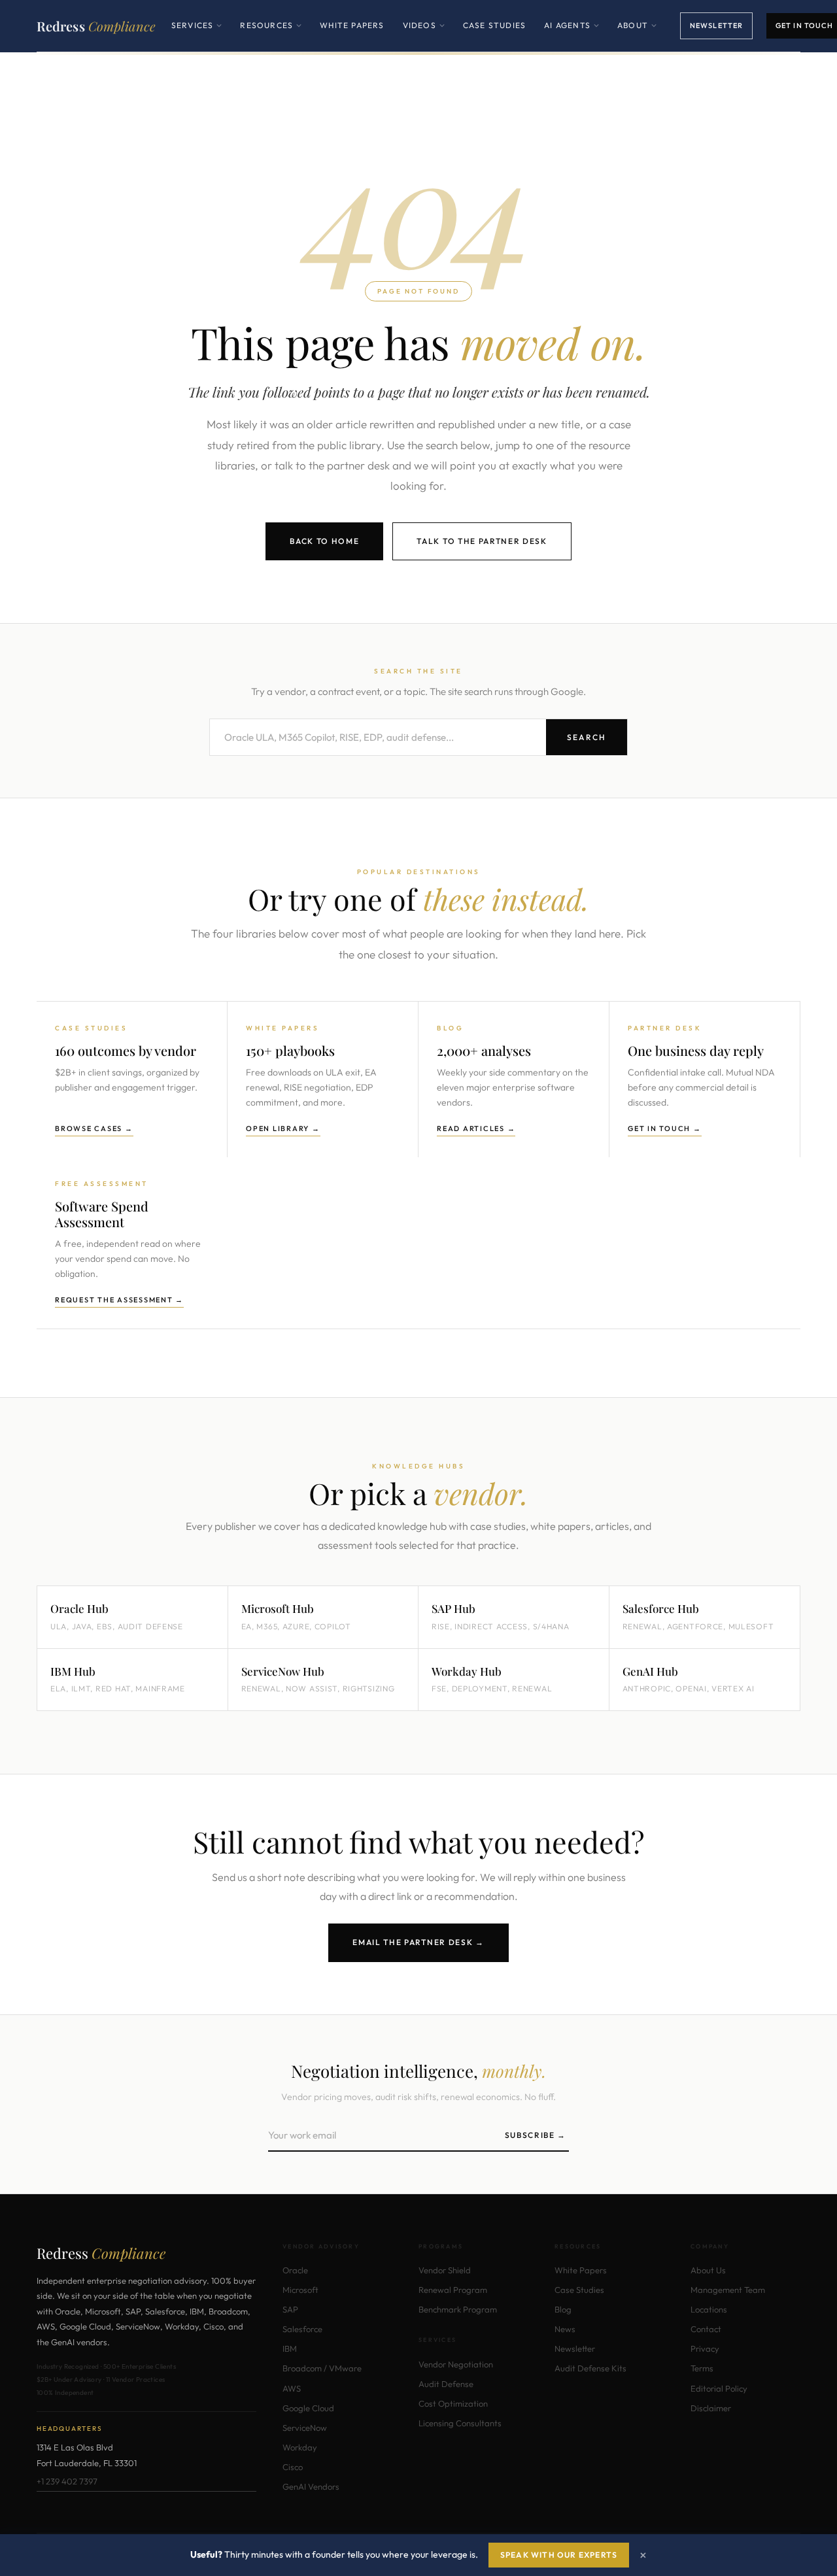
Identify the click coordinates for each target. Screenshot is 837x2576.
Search (587, 737)
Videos (424, 35)
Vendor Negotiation (456, 2364)
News (565, 2329)
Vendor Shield (445, 2270)
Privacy (705, 2348)
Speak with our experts (559, 2555)
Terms (702, 2368)
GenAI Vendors (311, 2486)
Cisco (293, 2467)
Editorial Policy (719, 2388)
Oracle (295, 2270)
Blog (563, 2309)
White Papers (352, 25)
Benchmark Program (458, 2309)
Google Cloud (308, 2408)
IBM (290, 2348)
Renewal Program (453, 2290)
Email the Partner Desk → (418, 1942)
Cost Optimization (453, 2403)
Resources (271, 35)
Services (197, 35)
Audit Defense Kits (590, 2368)
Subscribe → (536, 2135)
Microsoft (300, 2290)
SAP (290, 2309)
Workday (300, 2447)
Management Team (728, 2290)
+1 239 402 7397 (67, 2481)
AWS (292, 2388)
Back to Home (324, 541)
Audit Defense (446, 2384)
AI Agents (572, 35)
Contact (706, 2329)
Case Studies (494, 25)
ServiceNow (305, 2428)
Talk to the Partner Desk (482, 541)
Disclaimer (711, 2408)
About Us (708, 2270)
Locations (709, 2309)
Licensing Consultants (460, 2423)
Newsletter (716, 25)
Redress (96, 26)
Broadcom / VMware (322, 2368)
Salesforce (302, 2329)
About (637, 35)
